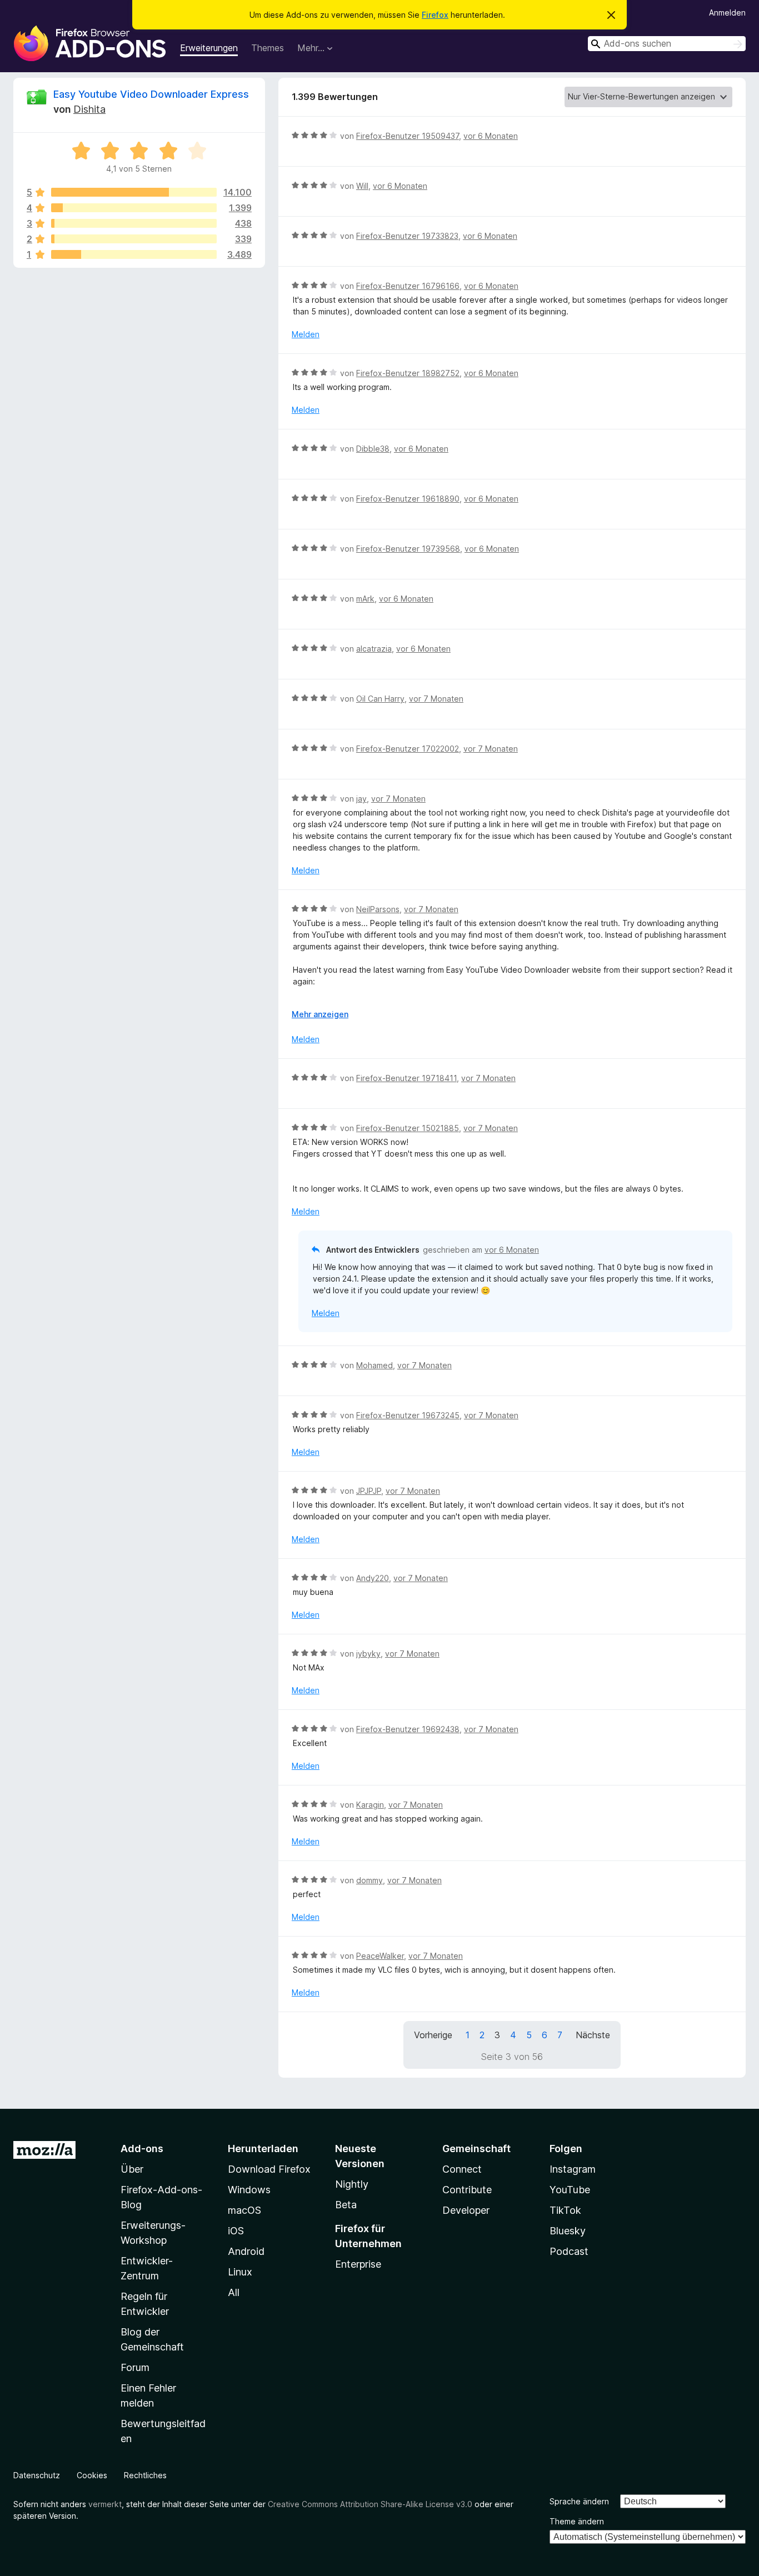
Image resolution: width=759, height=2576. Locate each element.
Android (246, 2251)
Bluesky (568, 2231)
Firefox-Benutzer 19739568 (408, 549)
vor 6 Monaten (491, 136)
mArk (365, 599)
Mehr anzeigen (320, 1014)
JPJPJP (369, 1491)
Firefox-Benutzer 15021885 (408, 1128)
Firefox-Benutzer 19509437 (408, 136)
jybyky (368, 1654)
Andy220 (373, 1578)
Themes (268, 48)
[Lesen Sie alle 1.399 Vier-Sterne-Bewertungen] (134, 208)
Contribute (467, 2190)
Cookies (92, 2475)
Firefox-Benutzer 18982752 (408, 373)
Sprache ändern (579, 2501)
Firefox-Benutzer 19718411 (406, 1078)
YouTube (570, 2190)
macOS (244, 2210)
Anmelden (727, 12)
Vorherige (433, 2035)
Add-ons (142, 2149)
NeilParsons (378, 909)
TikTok (565, 2210)
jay (361, 799)
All (234, 2292)
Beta (346, 2205)
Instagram (573, 2169)
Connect (462, 2169)
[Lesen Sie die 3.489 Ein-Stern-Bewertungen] (134, 254)
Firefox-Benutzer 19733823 (407, 236)
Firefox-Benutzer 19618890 (408, 499)
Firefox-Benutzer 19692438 (408, 1729)
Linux (240, 2272)
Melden (306, 334)
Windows (249, 2190)
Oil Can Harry (380, 699)
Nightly (352, 2184)
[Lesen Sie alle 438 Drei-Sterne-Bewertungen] (134, 223)
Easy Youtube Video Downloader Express (151, 94)
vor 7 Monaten (436, 699)
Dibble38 (373, 449)
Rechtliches (145, 2475)
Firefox (435, 15)
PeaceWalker (380, 1956)
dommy (369, 1880)
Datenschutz (37, 2475)
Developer (466, 2210)
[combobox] (667, 44)
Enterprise (358, 2264)
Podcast (569, 2251)
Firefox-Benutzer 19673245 (408, 1415)
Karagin (370, 1805)
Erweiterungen (209, 48)
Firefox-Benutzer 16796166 (408, 286)
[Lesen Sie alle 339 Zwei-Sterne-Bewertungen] (134, 239)
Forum (135, 2367)
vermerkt (105, 2504)
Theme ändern (577, 2521)
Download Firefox (269, 2169)
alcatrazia (374, 649)
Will (362, 186)
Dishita (89, 109)
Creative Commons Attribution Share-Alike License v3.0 (370, 2504)
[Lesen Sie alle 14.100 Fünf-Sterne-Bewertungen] (134, 192)
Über (132, 2169)
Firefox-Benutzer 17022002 (408, 749)
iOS (236, 2231)
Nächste (593, 2035)
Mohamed (374, 1365)
